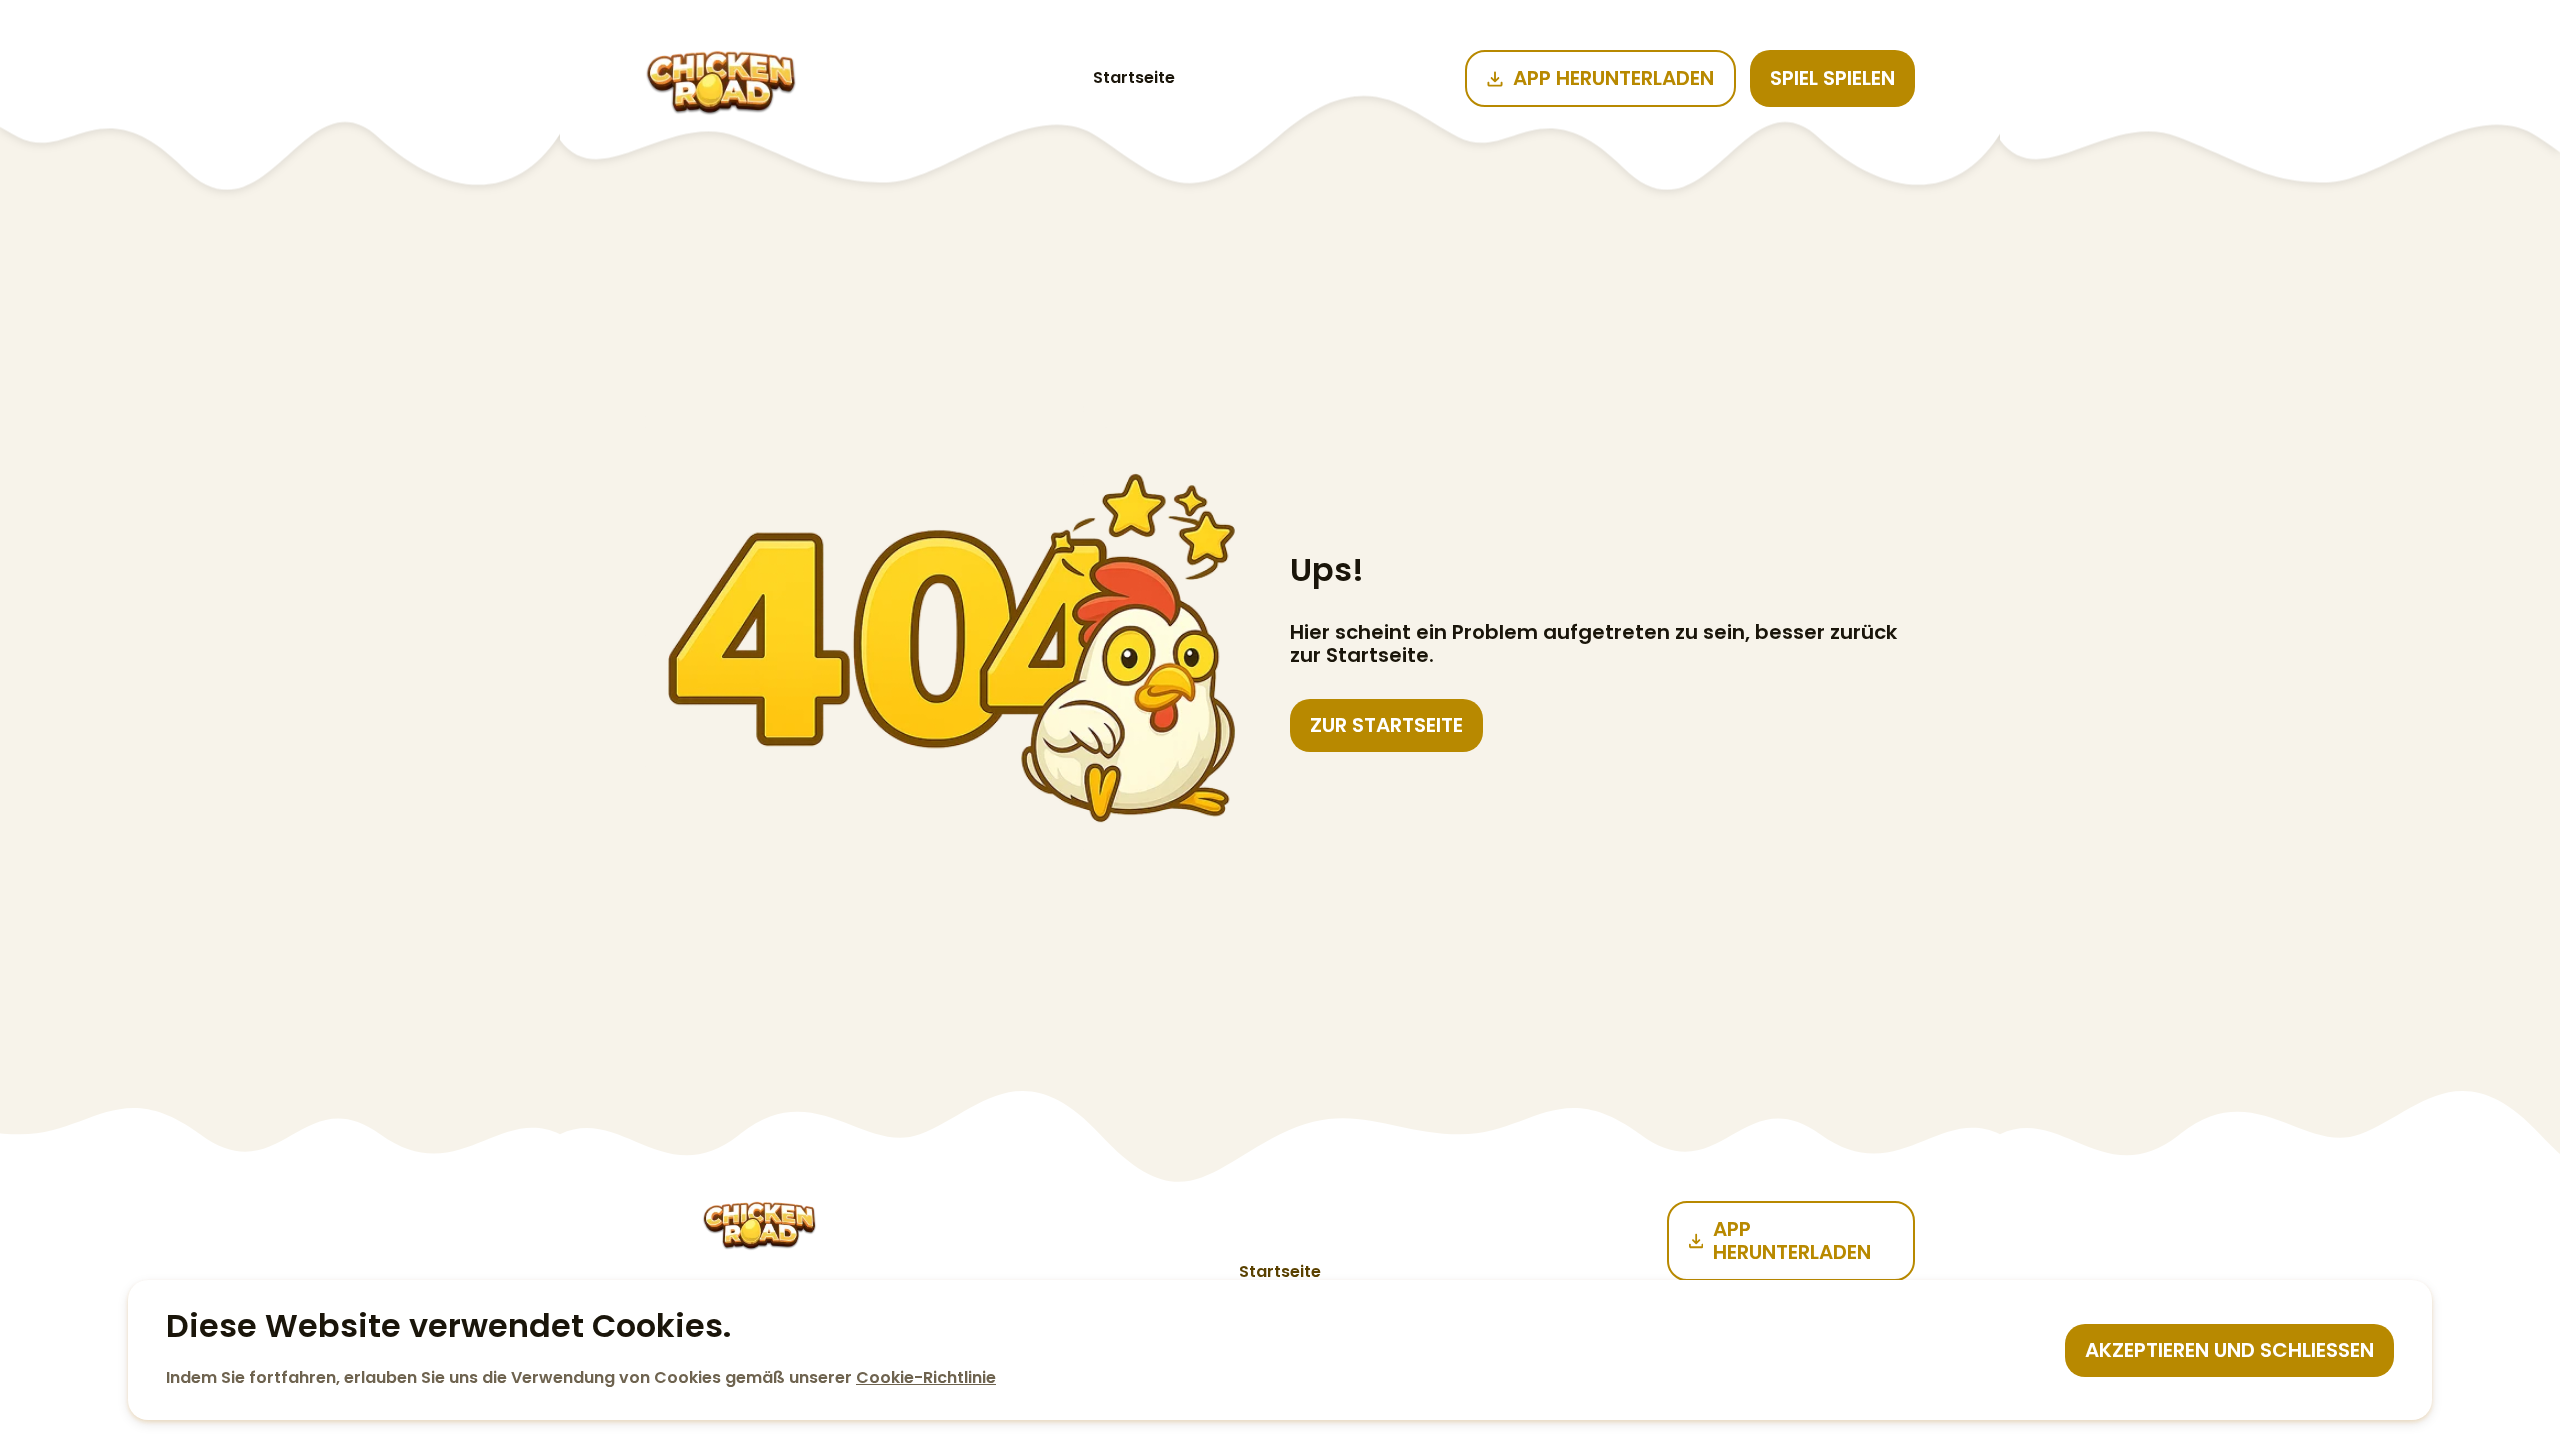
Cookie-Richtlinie (926, 1377)
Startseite (1134, 77)
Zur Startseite (1386, 725)
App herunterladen (1613, 78)
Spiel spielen (1832, 78)
